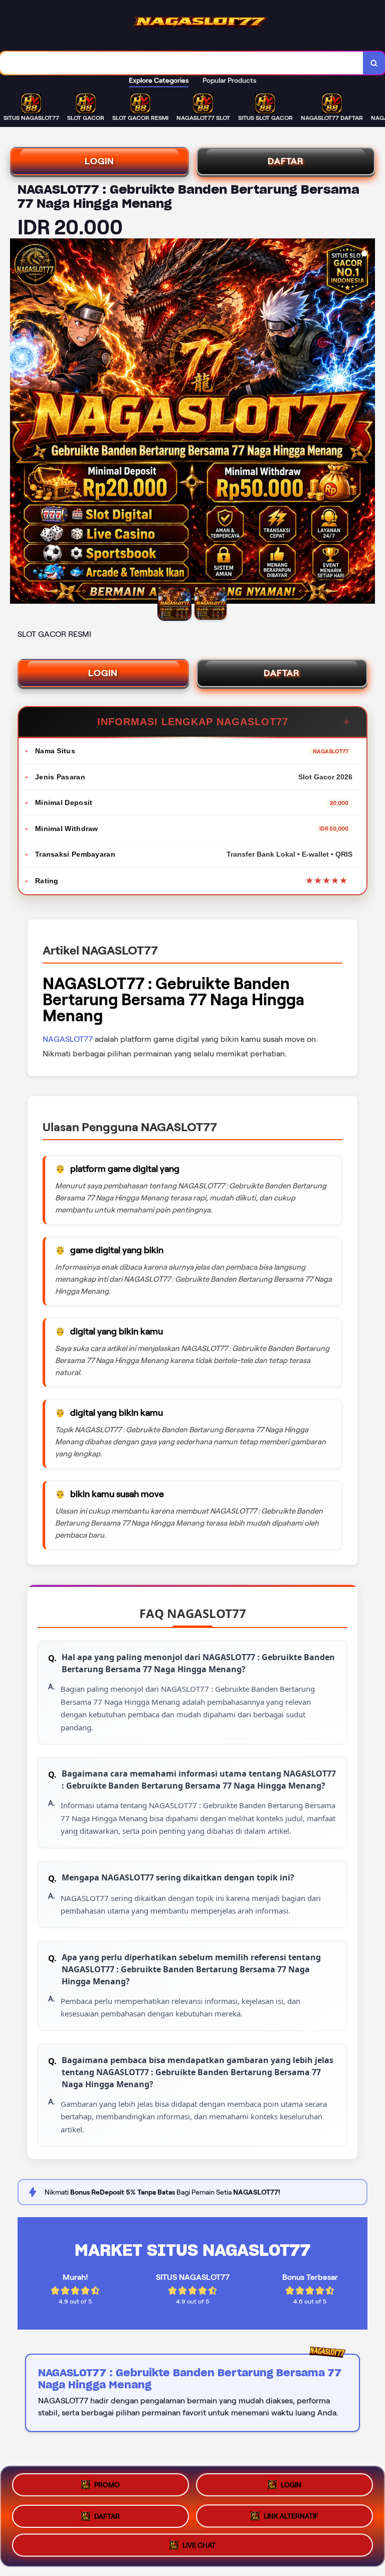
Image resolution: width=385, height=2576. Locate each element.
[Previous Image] (18, 423)
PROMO (107, 2485)
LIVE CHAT (199, 2542)
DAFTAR (286, 161)
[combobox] (182, 63)
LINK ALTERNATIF (291, 2512)
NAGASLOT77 (68, 1039)
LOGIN (100, 161)
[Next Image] (367, 423)
